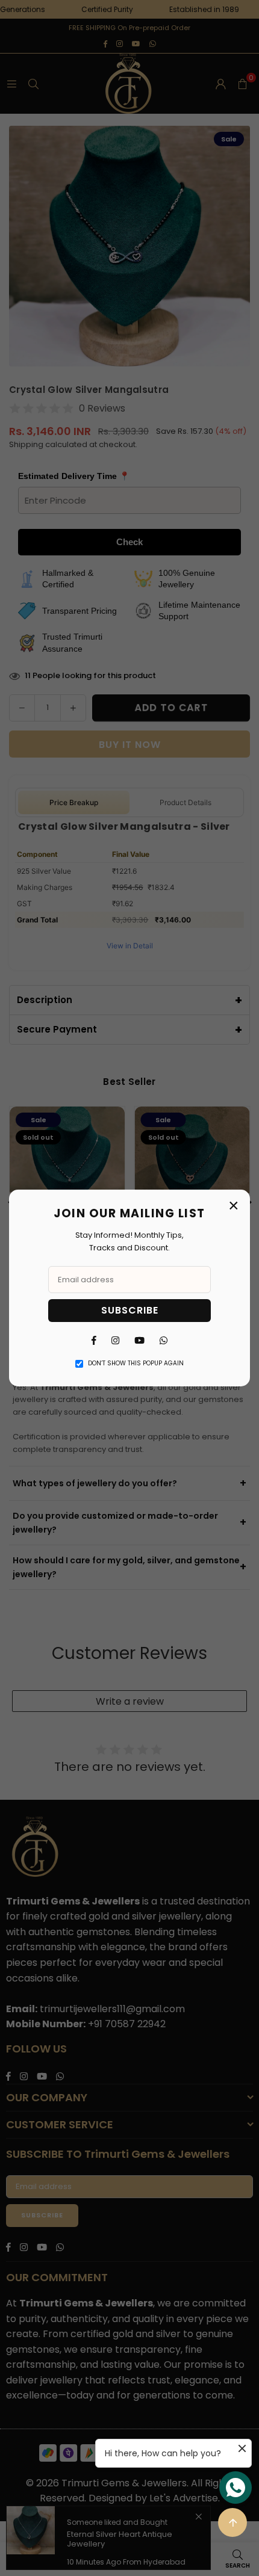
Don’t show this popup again (136, 1363)
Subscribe (130, 1310)
